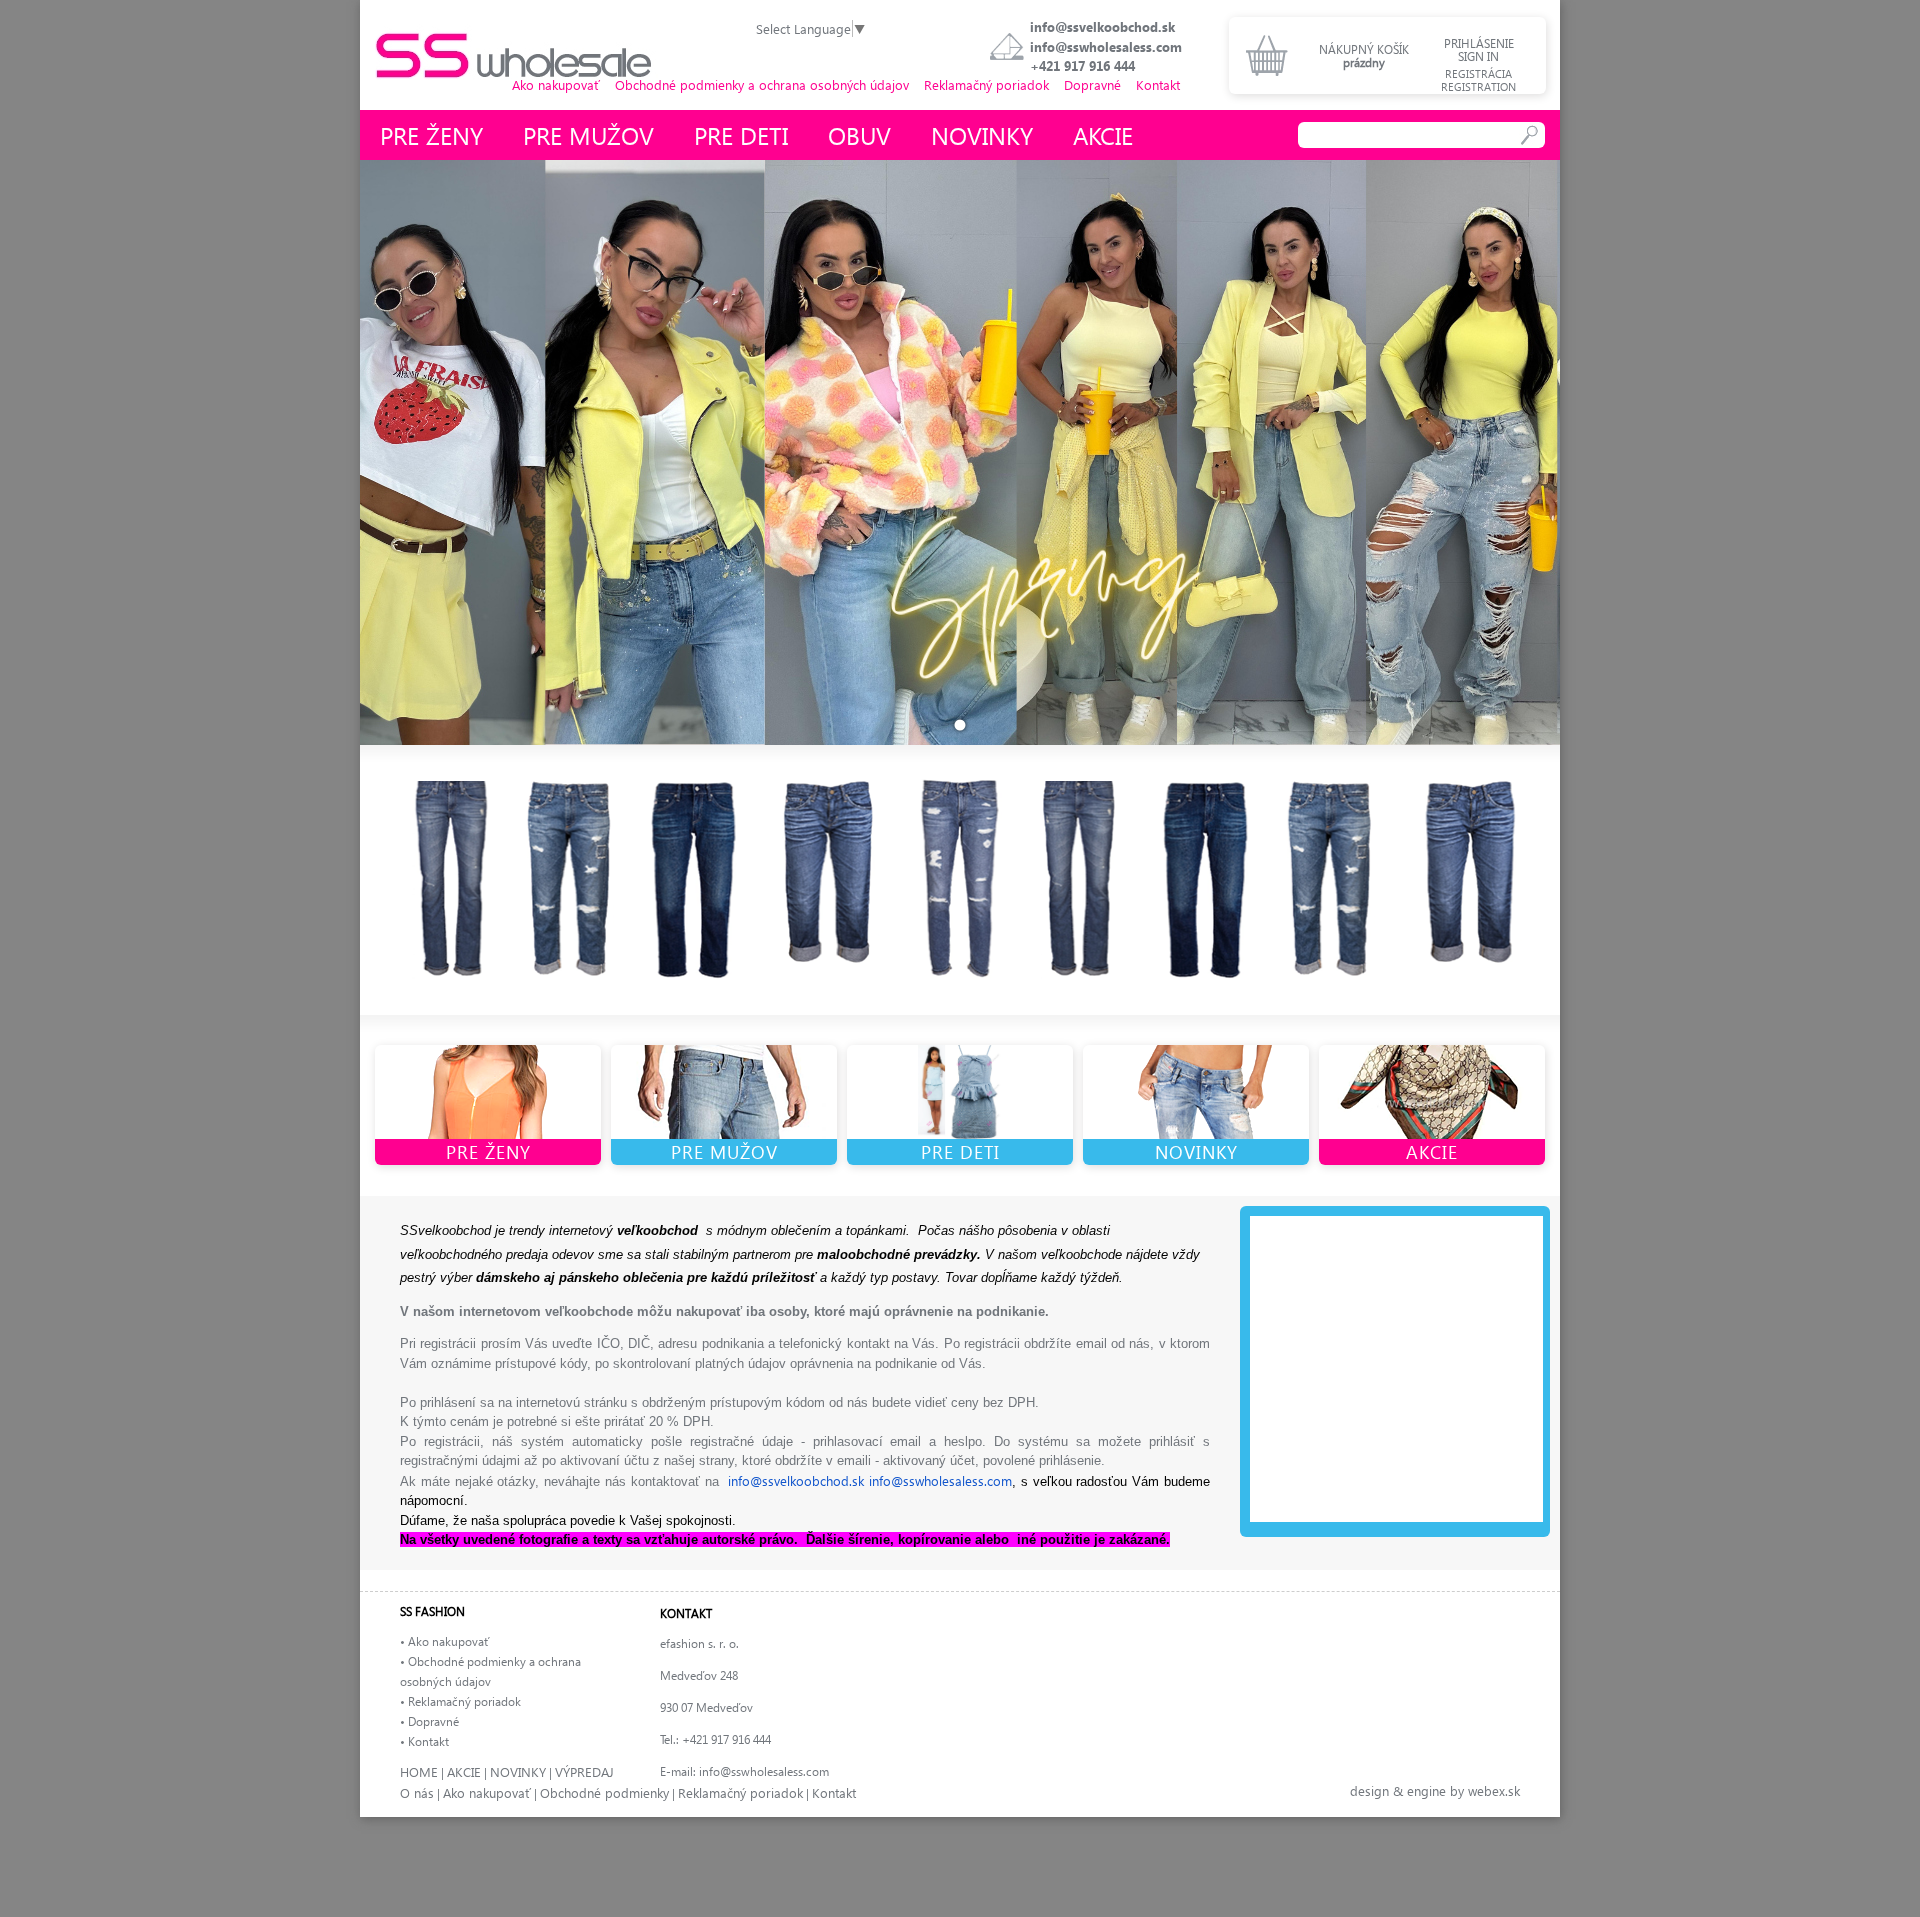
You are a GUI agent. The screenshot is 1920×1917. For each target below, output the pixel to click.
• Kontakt (424, 1741)
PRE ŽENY (488, 1151)
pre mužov (588, 135)
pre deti (741, 135)
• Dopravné (429, 1721)
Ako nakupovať (556, 84)
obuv (859, 135)
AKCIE (1432, 1151)
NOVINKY (1196, 1151)
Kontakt (1158, 84)
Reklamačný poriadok (986, 84)
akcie (1103, 135)
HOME (419, 1771)
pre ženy (431, 135)
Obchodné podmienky (604, 1792)
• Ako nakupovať (444, 1641)
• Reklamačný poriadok (460, 1701)
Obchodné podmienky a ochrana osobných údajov (762, 84)
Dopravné (1092, 84)
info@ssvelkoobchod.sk (1102, 26)
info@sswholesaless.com (1106, 46)
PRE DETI (960, 1151)
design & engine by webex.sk (1435, 1790)
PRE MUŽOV (724, 1151)
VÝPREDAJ (584, 1771)
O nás (417, 1792)
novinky (982, 135)
